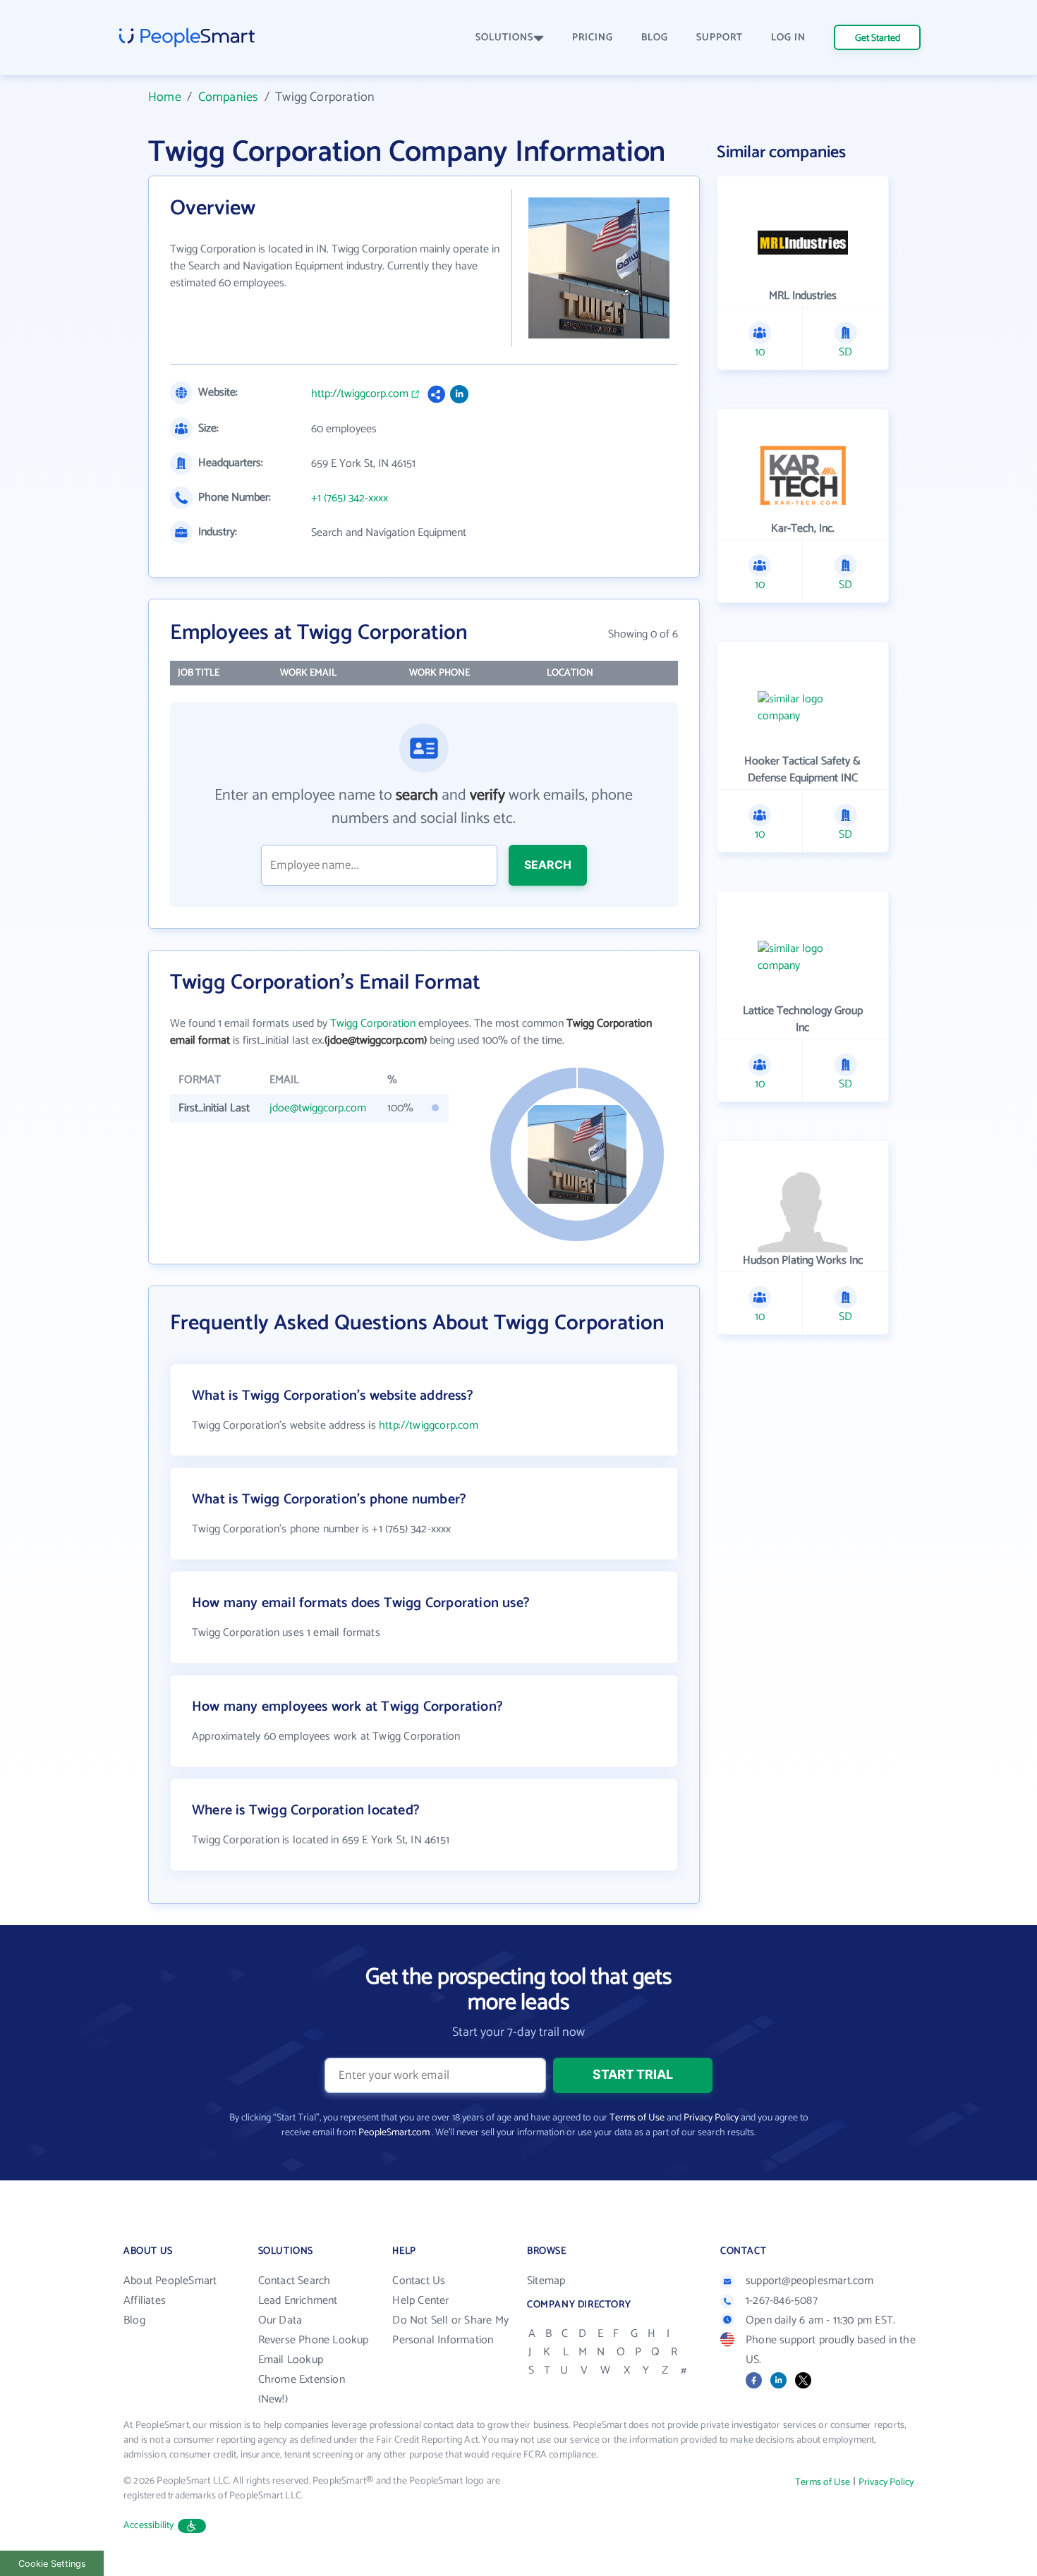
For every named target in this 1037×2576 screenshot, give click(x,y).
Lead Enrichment (298, 2301)
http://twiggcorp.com (360, 394)
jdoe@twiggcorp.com (318, 1108)
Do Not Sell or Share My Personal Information (450, 2330)
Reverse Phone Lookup (314, 2340)
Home (165, 97)
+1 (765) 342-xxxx (350, 499)
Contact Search (295, 2281)
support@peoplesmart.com (810, 2281)
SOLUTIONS (504, 38)
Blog (134, 2320)
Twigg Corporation (373, 1024)
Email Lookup (291, 2360)
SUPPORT (720, 38)
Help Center (420, 2301)
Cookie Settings (52, 2564)
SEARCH (548, 865)
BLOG (655, 38)
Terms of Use (637, 2118)
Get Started (878, 38)
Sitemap (546, 2281)
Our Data (280, 2320)
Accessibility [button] (149, 2526)
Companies (229, 97)
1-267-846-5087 (782, 2301)
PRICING (593, 38)
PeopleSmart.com (394, 2133)
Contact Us (419, 2281)
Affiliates (145, 2301)
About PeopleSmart (170, 2281)
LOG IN (788, 38)
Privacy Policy (711, 2118)
